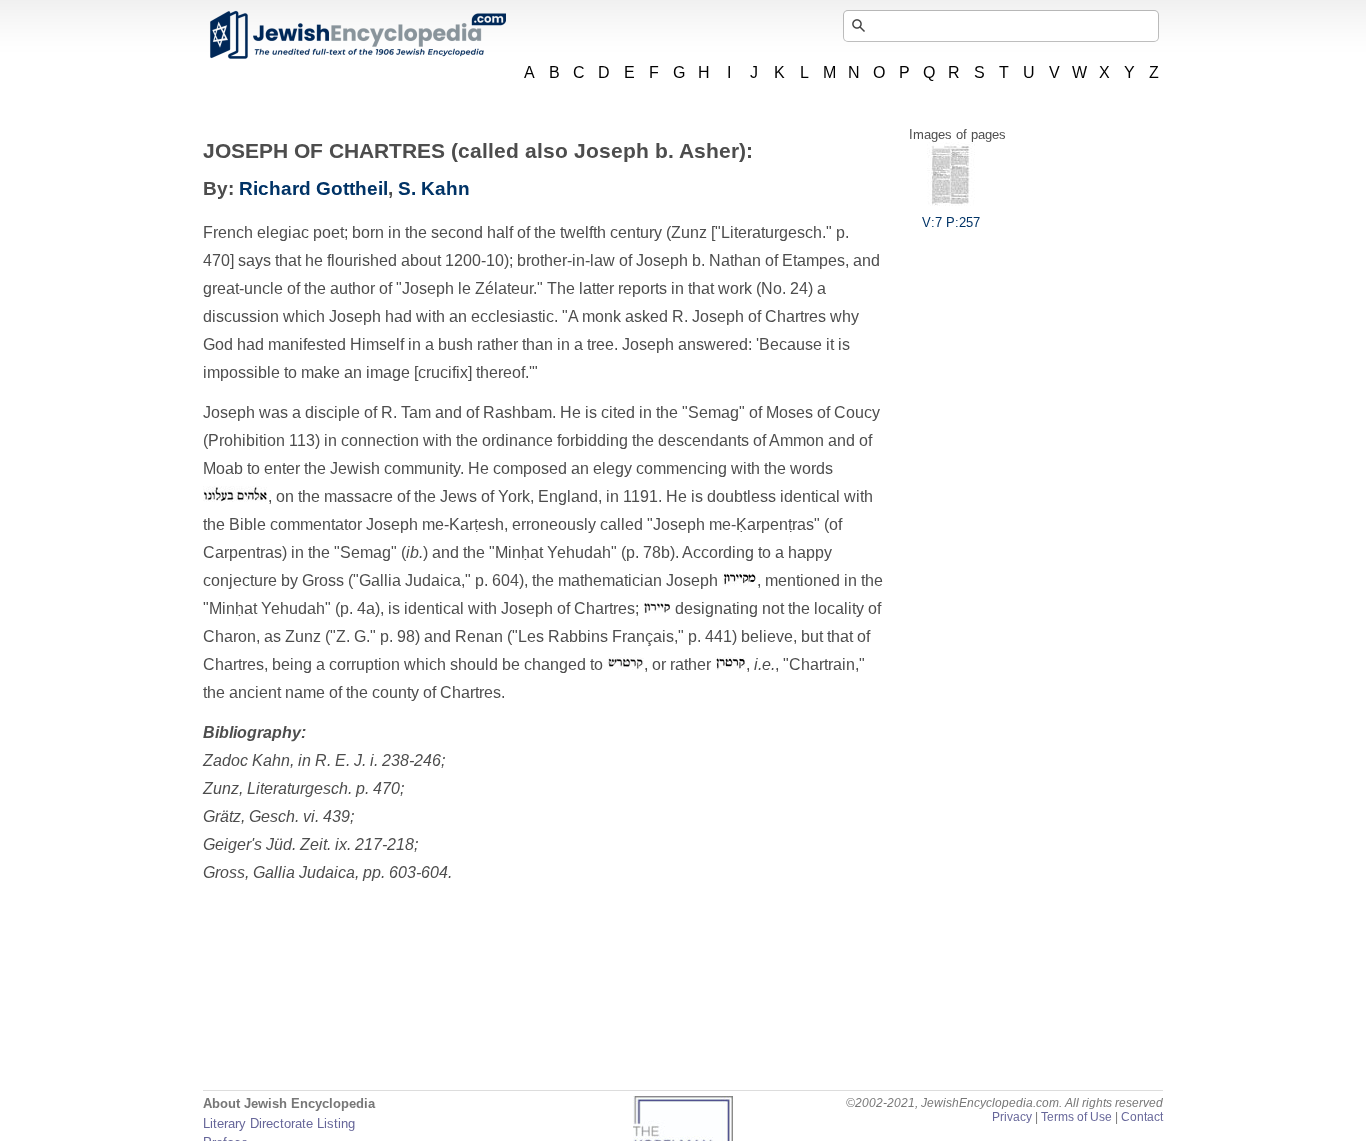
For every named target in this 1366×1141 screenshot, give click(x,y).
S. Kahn (434, 188)
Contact (1142, 1117)
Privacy (1012, 1117)
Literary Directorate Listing (279, 1123)
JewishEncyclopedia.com (357, 35)
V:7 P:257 (951, 222)
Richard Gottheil (313, 188)
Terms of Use (1076, 1117)
